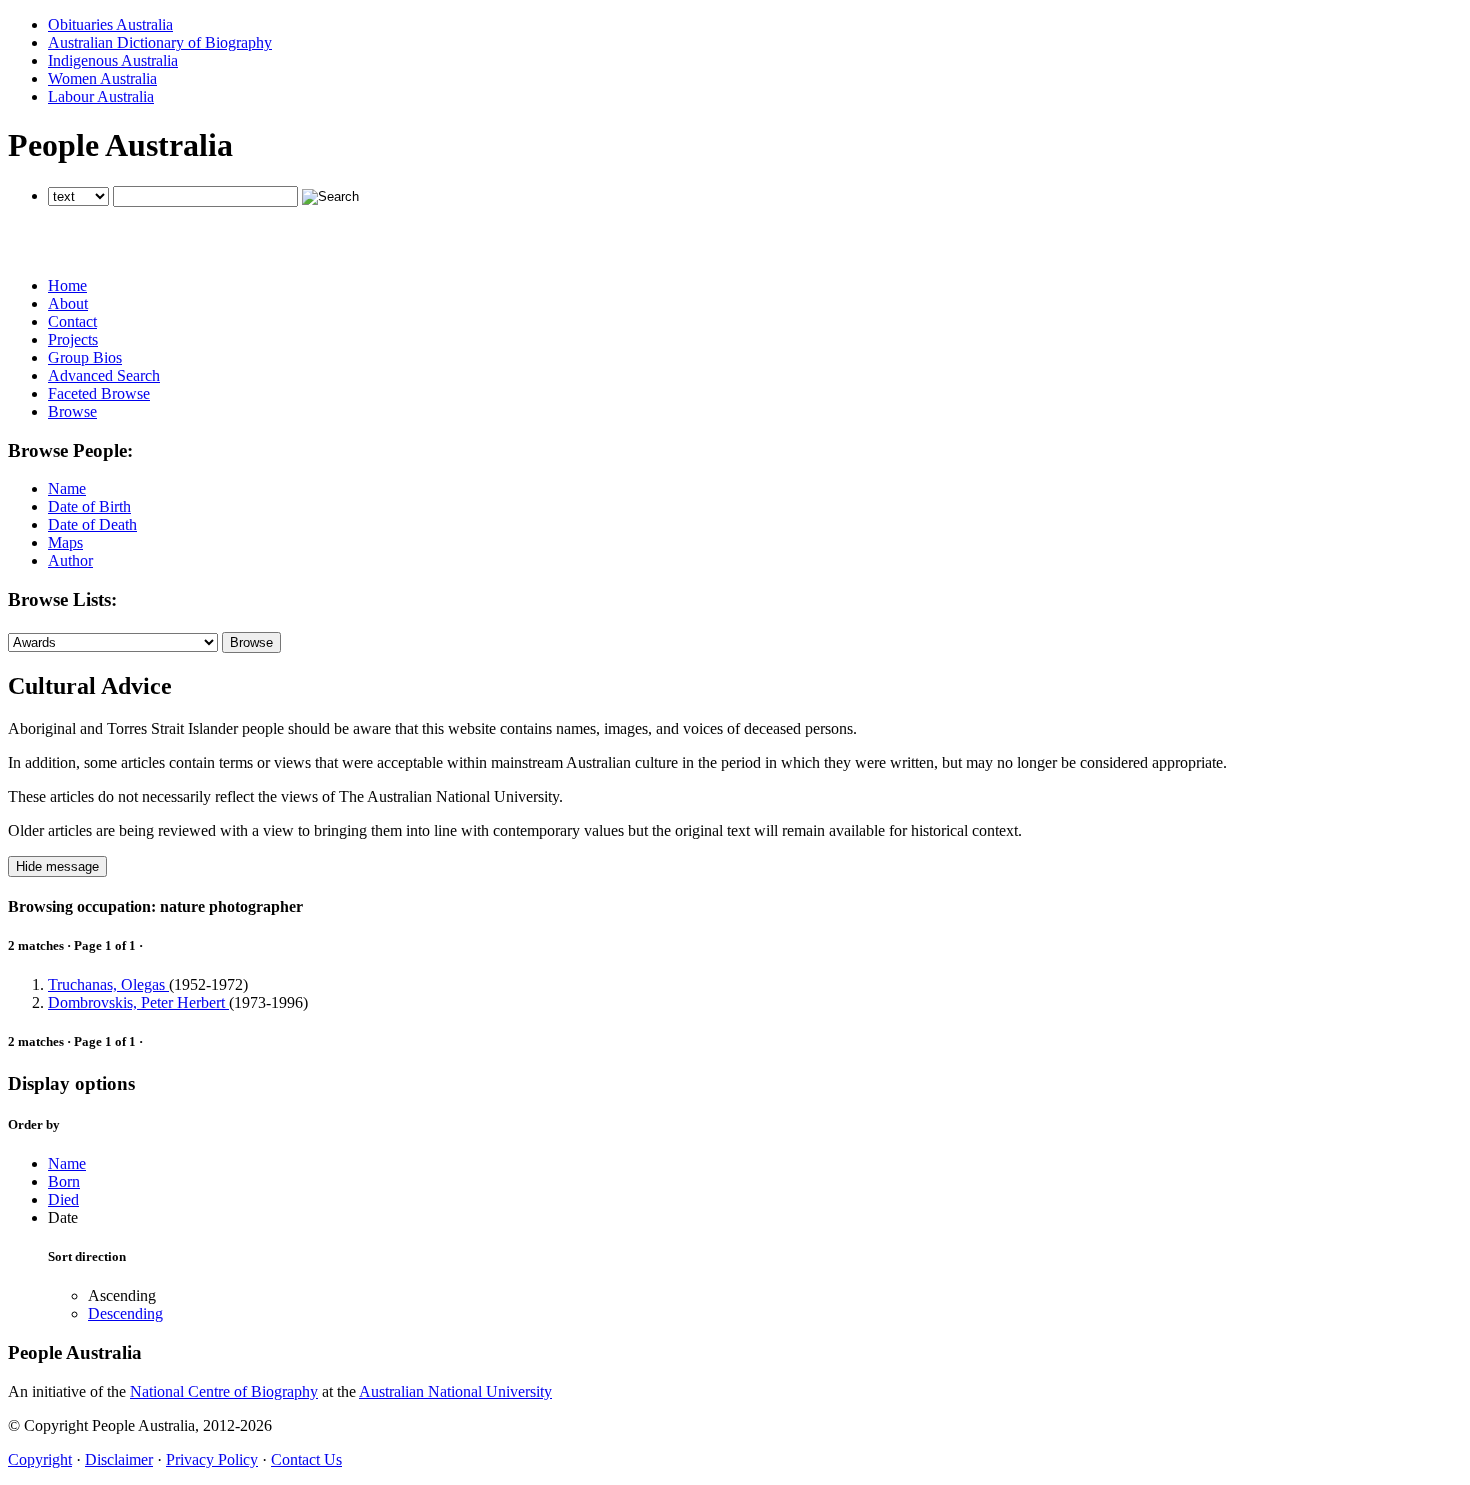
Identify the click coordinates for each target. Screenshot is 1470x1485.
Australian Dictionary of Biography (160, 42)
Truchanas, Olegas (108, 984)
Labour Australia (101, 96)
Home (67, 285)
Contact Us (306, 1459)
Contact (72, 321)
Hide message (57, 866)
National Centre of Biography (224, 1391)
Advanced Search (104, 375)
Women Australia (102, 78)
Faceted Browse (99, 393)
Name (67, 488)
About (68, 303)
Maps (65, 542)
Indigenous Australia (113, 60)
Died (63, 1199)
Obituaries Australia (110, 24)
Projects (73, 339)
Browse (72, 411)
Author (70, 560)
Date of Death (92, 524)
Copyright (40, 1459)
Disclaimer (119, 1459)
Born (64, 1181)
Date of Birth (89, 506)
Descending (125, 1313)
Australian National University (455, 1391)
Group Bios (85, 357)
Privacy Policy (212, 1459)
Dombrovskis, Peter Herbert (138, 1002)
